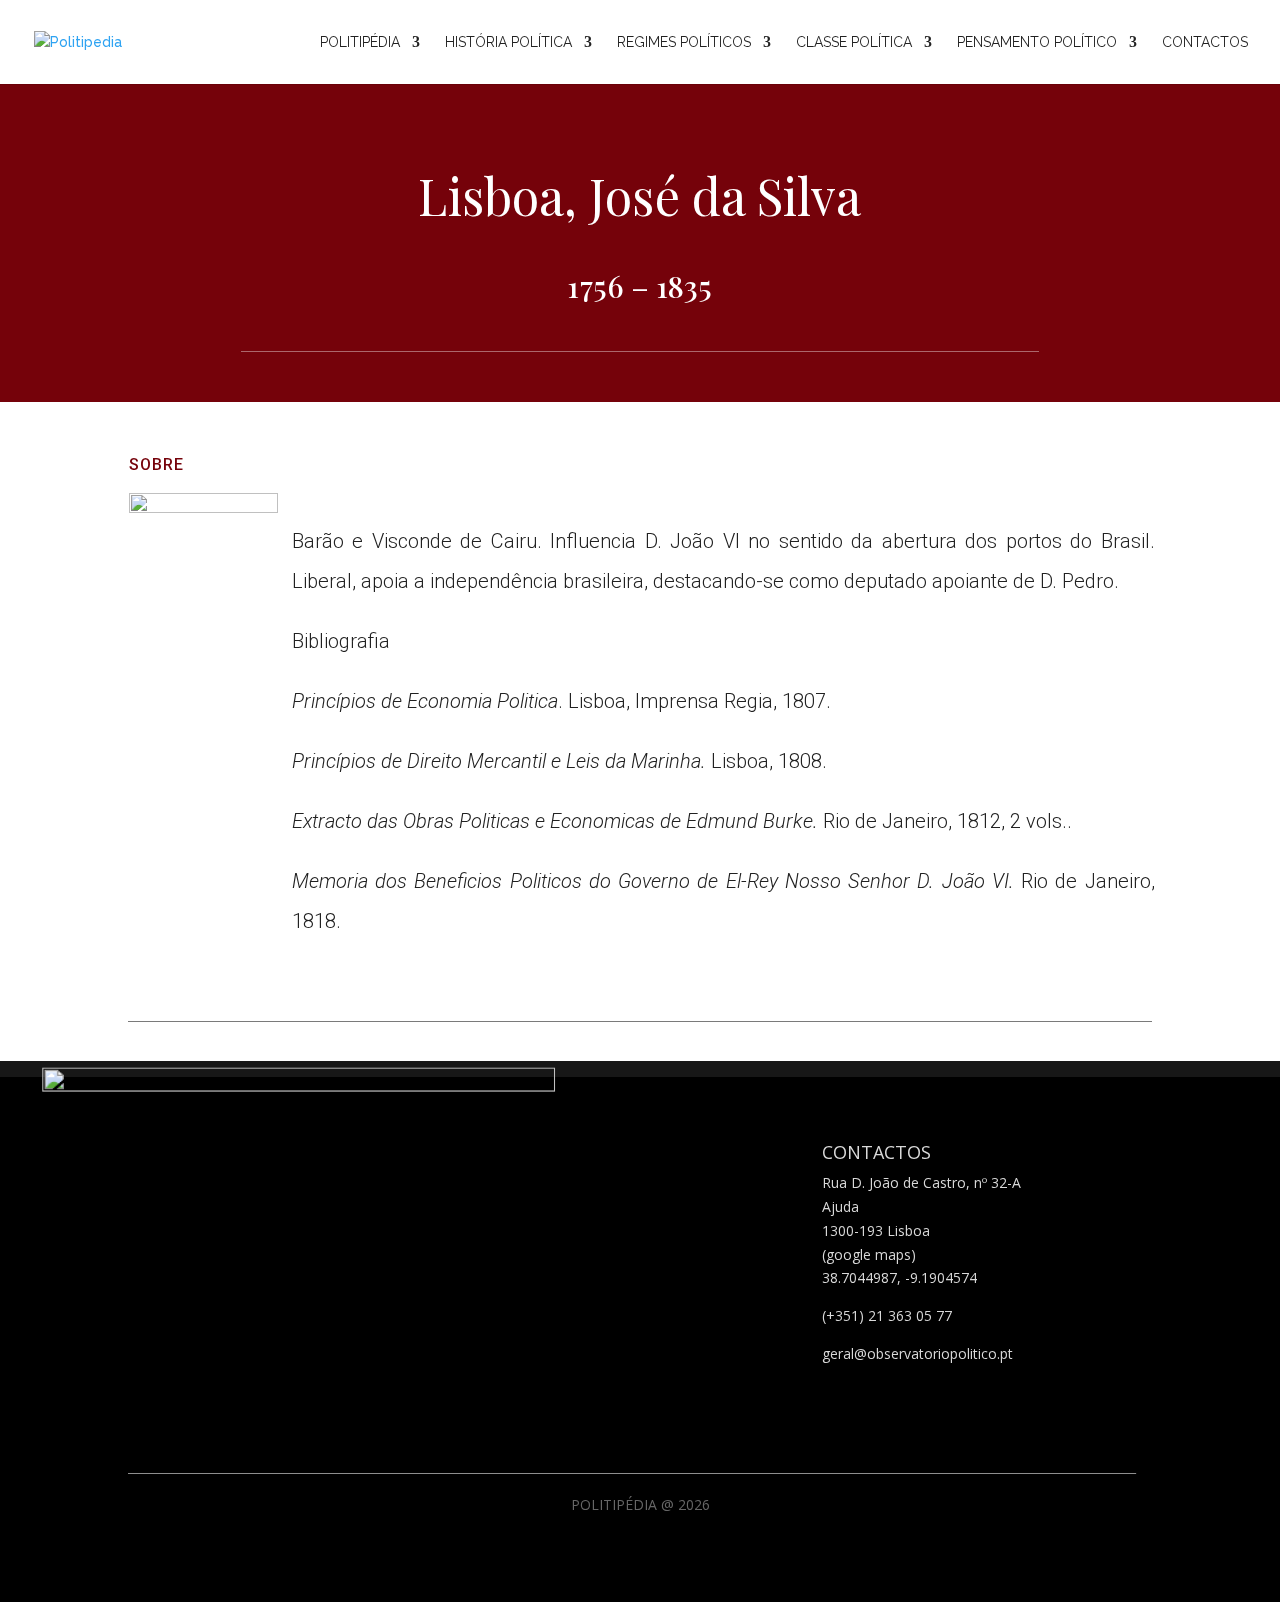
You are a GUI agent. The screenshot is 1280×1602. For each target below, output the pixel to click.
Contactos (1205, 42)
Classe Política (854, 42)
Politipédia (360, 42)
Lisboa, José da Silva (639, 195)
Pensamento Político (1037, 42)
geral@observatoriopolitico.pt (917, 1353)
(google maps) (869, 1254)
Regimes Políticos (684, 42)
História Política (508, 42)
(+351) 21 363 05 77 (887, 1315)
